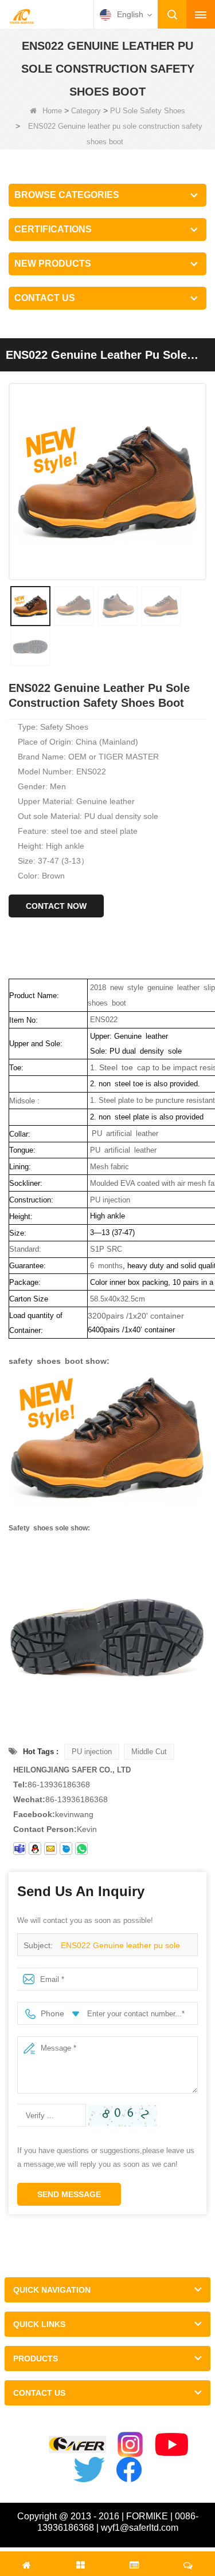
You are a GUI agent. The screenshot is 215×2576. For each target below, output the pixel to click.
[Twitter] (89, 2470)
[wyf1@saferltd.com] (50, 1849)
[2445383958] (35, 1849)
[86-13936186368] (81, 1849)
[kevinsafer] (19, 1849)
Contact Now (56, 906)
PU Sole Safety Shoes (148, 111)
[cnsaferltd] (66, 1849)
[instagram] (130, 2444)
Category (86, 111)
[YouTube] (172, 2444)
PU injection (92, 1752)
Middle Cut (149, 1752)
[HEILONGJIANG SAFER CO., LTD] (22, 15)
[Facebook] (129, 2470)
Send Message (69, 2194)
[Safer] (77, 2445)
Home (52, 111)
